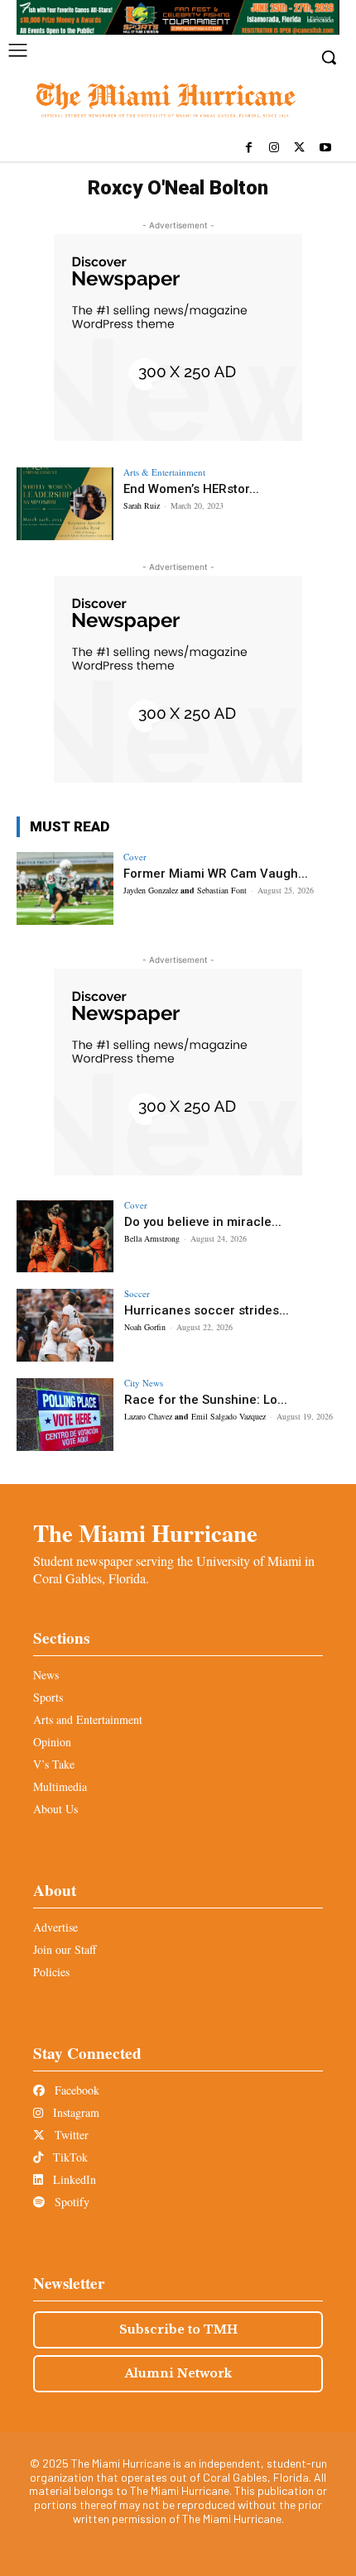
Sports (48, 1697)
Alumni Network (178, 2373)
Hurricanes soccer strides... (207, 1310)
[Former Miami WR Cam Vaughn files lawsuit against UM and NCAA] (65, 888)
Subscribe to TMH (178, 2329)
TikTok (69, 2157)
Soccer (137, 1293)
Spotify (70, 2202)
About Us (55, 1809)
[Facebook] (249, 148)
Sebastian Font (222, 890)
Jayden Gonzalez (151, 890)
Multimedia (60, 1786)
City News (144, 1383)
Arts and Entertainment (88, 1719)
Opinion (52, 1742)
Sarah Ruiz (142, 505)
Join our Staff (65, 1949)
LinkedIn (73, 2179)
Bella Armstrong (152, 1238)
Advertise (55, 1927)
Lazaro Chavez (148, 1416)
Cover (135, 857)
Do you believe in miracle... (203, 1222)
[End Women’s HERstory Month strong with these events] (65, 504)
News (46, 1675)
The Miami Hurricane (145, 1533)
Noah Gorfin (145, 1327)
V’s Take (54, 1764)
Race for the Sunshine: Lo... (206, 1400)
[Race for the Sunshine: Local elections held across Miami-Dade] (65, 1415)
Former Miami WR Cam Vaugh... (216, 874)
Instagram (75, 2112)
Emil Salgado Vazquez (229, 1416)
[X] (299, 148)
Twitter (70, 2135)
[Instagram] (274, 148)
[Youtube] (325, 148)
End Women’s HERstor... (191, 489)
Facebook (75, 2090)
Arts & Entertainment (164, 472)
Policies (51, 1972)
